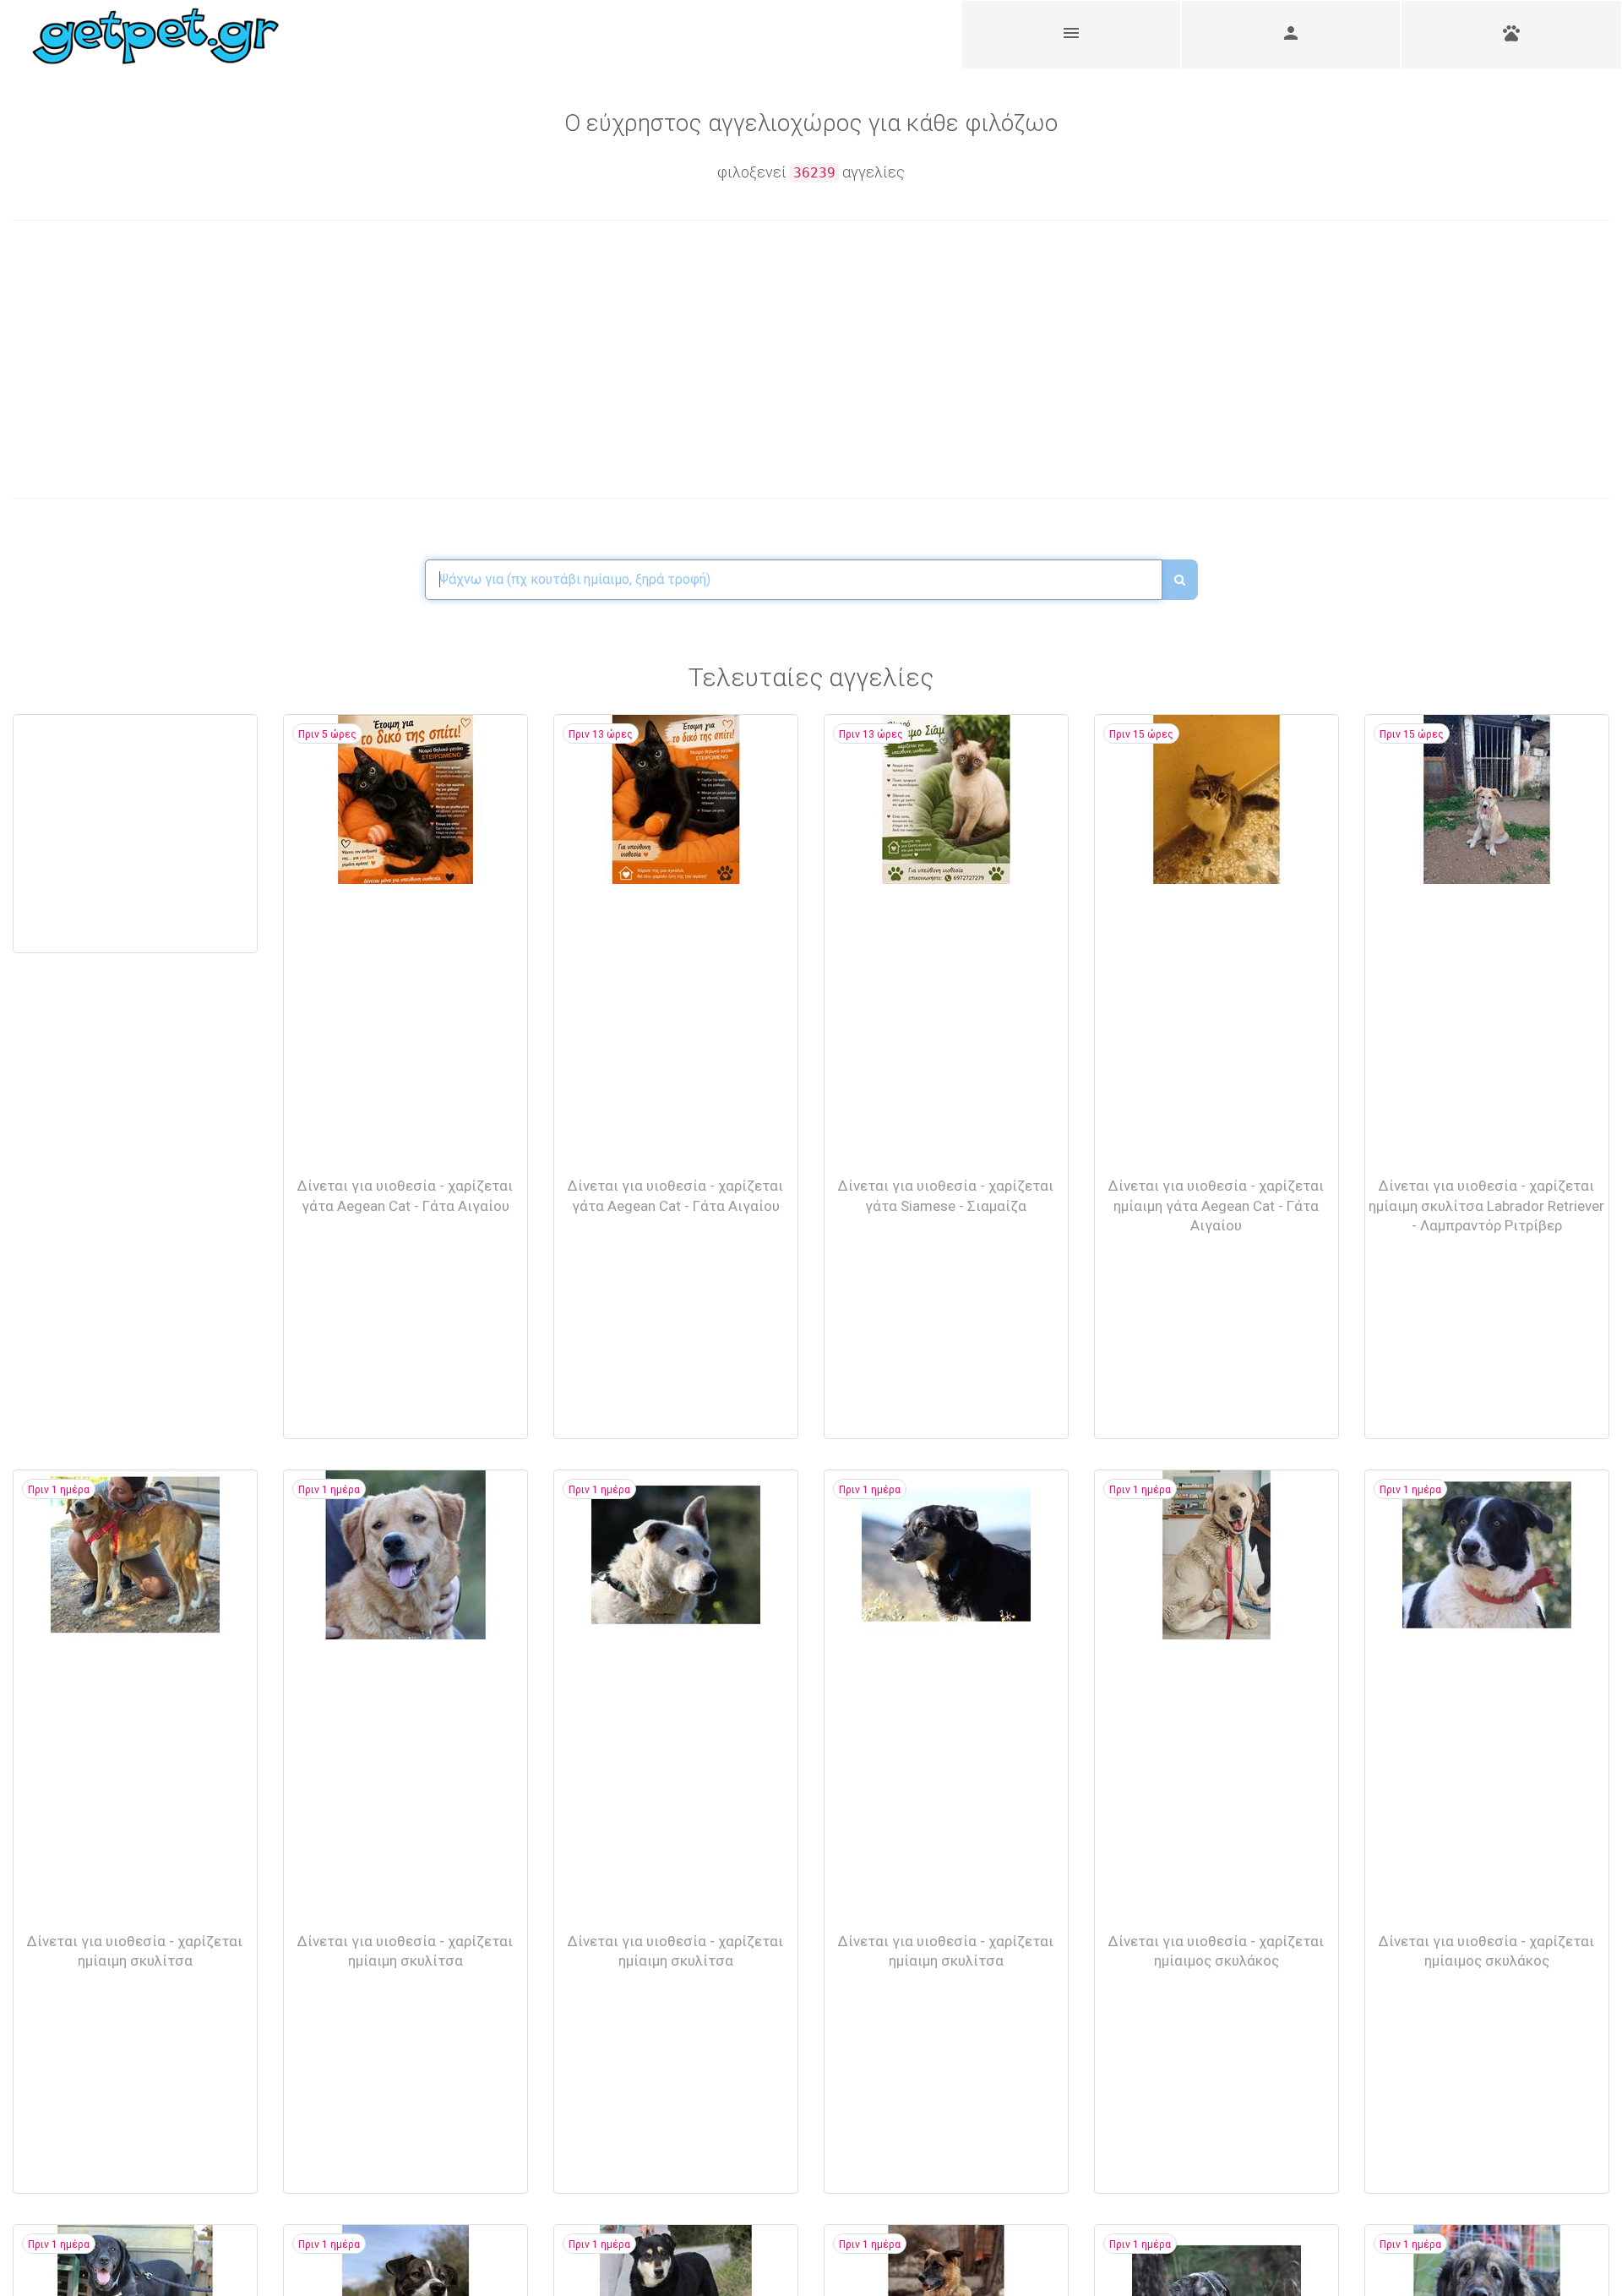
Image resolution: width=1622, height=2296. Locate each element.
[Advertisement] (412, 359)
